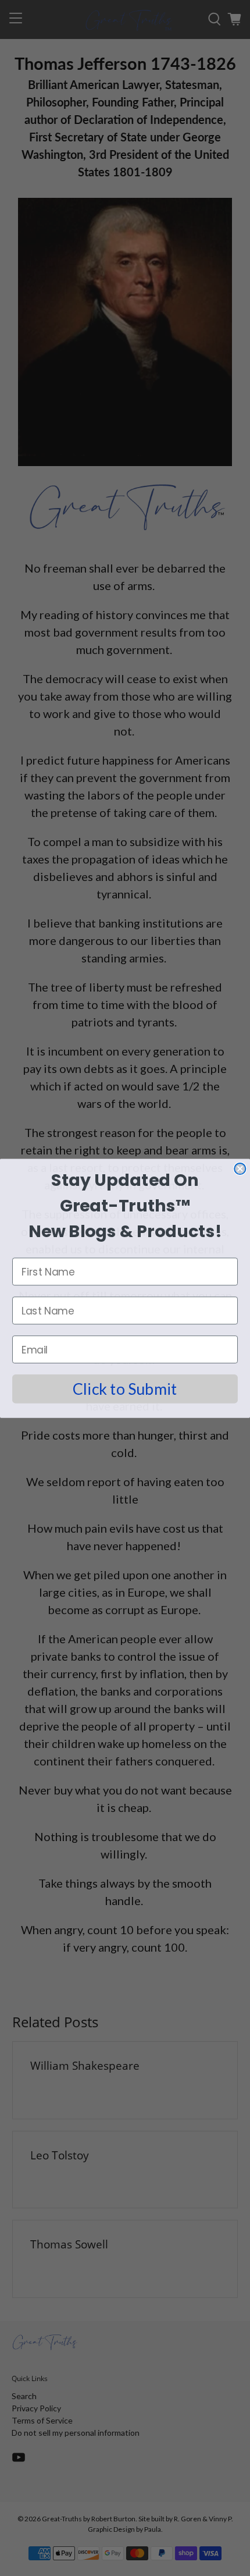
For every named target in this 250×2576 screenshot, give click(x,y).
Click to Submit (125, 1388)
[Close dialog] (240, 1169)
